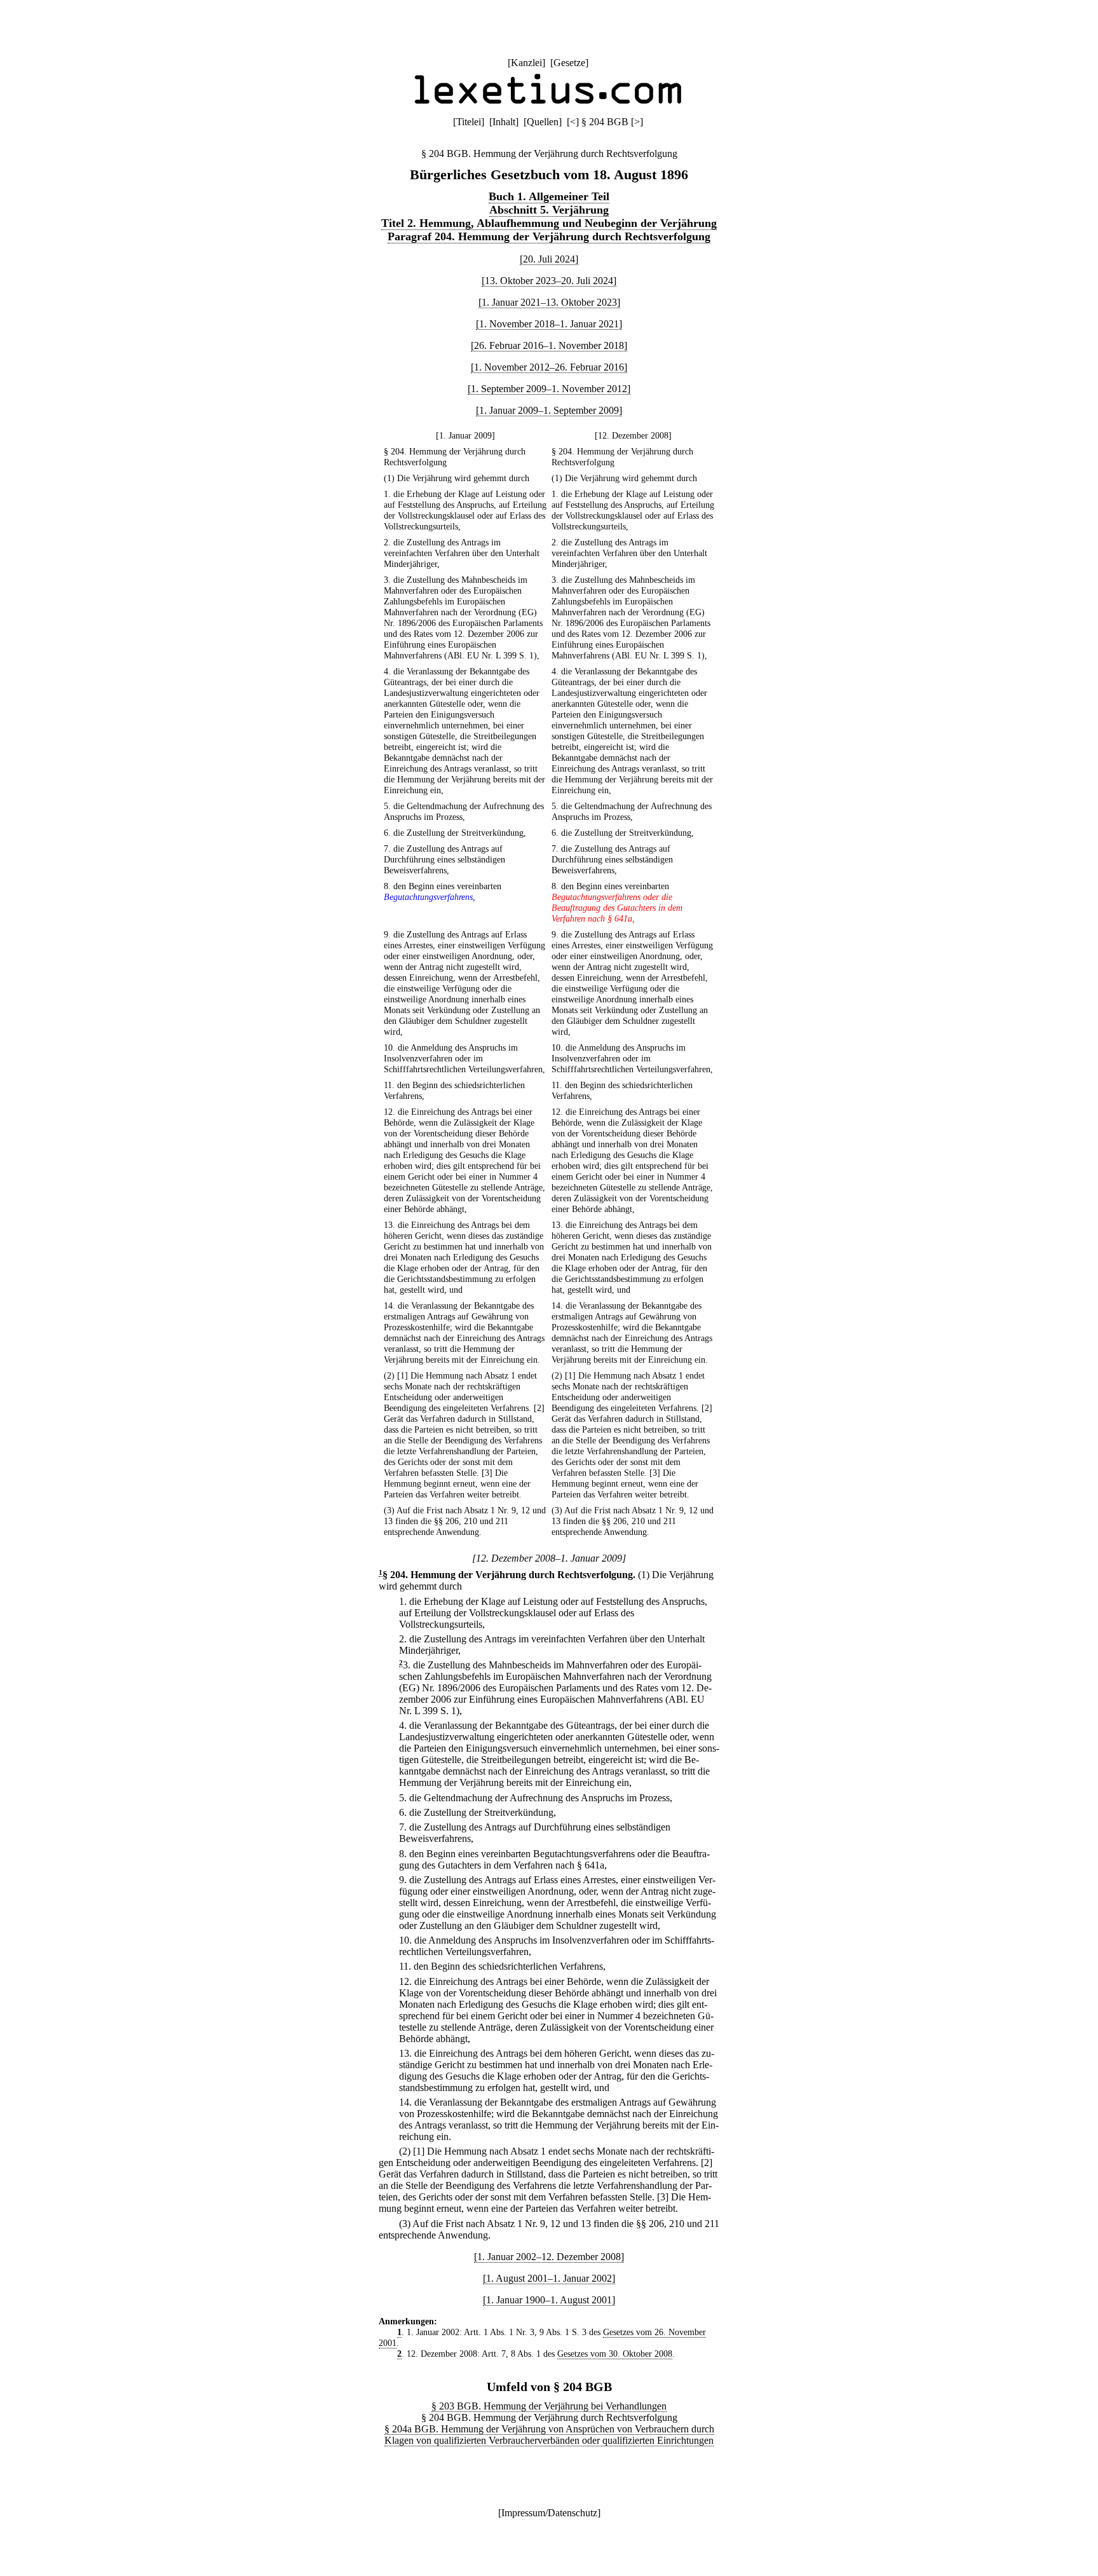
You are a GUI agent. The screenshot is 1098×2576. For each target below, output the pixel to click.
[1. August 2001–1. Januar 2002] (549, 2278)
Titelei (469, 122)
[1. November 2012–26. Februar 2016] (549, 367)
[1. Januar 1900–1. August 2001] (549, 2300)
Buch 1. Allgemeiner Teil (549, 196)
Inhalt (504, 122)
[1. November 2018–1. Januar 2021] (549, 324)
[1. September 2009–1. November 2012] (549, 389)
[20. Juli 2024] (549, 259)
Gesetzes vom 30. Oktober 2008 (615, 2354)
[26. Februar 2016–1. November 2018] (549, 345)
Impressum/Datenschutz (549, 2513)
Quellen (543, 122)
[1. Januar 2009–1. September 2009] (549, 410)
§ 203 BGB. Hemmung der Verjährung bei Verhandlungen (549, 2406)
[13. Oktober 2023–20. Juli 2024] (549, 281)
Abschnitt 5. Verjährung (549, 210)
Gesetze (569, 63)
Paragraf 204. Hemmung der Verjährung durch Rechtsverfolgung (549, 236)
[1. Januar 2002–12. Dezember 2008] (549, 2257)
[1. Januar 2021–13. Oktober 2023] (549, 302)
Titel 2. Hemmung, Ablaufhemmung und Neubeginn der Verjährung (549, 223)
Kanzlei (526, 63)
